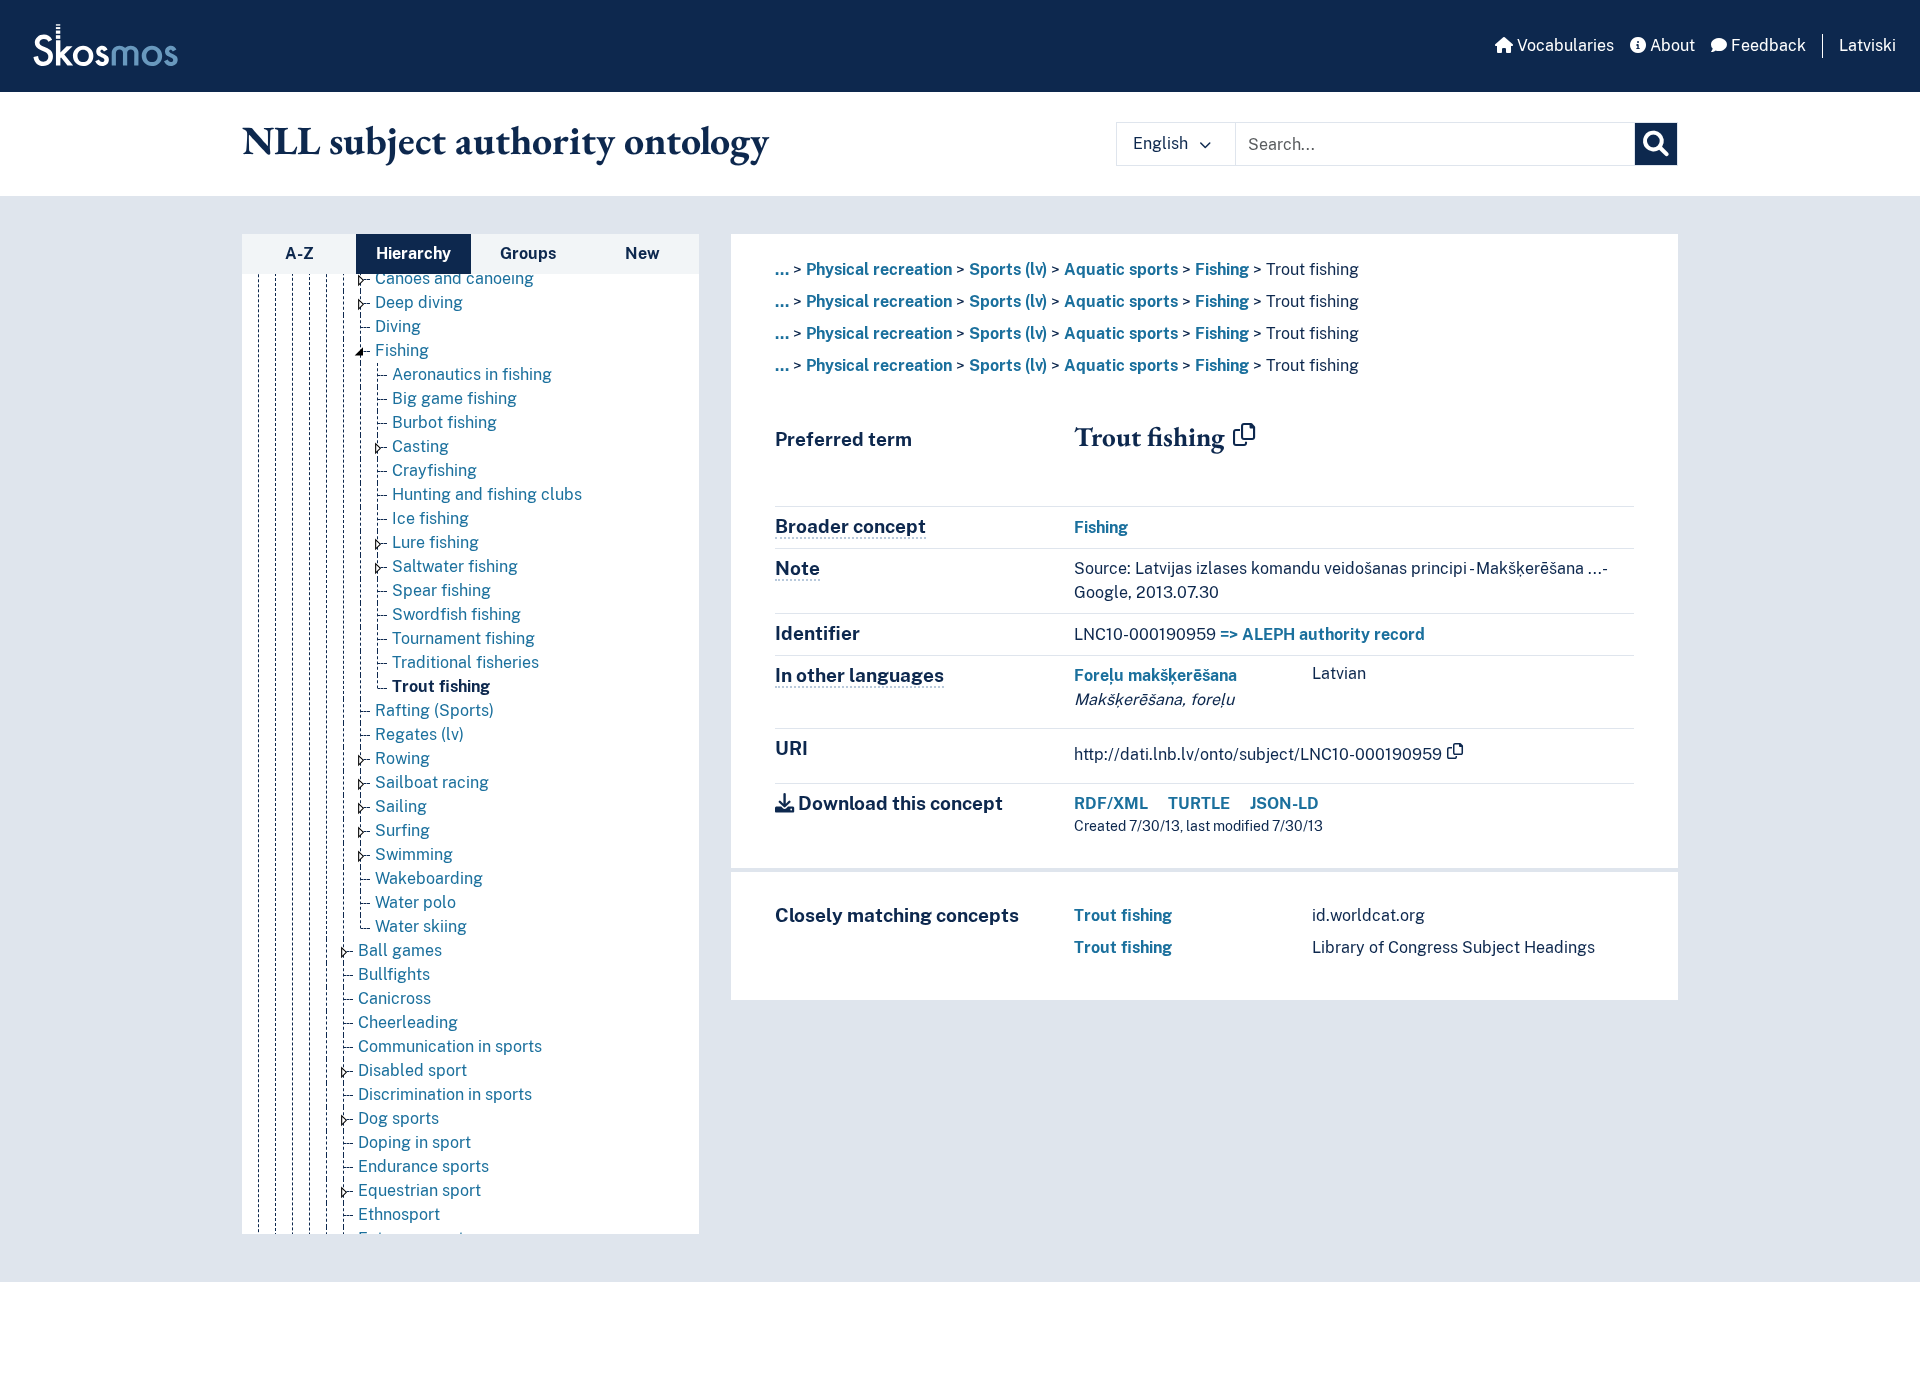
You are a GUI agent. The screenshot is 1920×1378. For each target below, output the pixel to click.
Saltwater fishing (455, 566)
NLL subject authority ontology (505, 140)
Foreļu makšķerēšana (1155, 675)
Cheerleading (408, 1022)
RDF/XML (1111, 803)
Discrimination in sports (445, 1094)
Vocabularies (1563, 45)
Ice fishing (430, 518)
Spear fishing (441, 590)
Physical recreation (879, 269)
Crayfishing (434, 470)
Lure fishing (435, 542)
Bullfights (394, 974)
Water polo (415, 902)
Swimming (414, 854)
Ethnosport (399, 1214)
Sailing (401, 806)
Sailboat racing (432, 782)
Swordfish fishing (456, 614)
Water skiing (421, 926)
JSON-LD (1284, 803)
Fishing (402, 350)
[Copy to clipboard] (1244, 436)
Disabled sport (412, 1070)
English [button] (1162, 143)
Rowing (402, 758)
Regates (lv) (419, 734)
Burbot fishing (444, 422)
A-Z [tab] (299, 253)
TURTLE (1199, 803)
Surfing (402, 830)
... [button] (782, 269)
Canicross (394, 998)
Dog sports (398, 1118)
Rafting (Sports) (434, 710)
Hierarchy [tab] (413, 253)
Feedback (1766, 45)
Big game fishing (454, 398)
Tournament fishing (463, 638)
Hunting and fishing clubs (487, 494)
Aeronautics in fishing (472, 374)
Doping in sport (414, 1142)
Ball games (400, 950)
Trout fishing (441, 686)
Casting (420, 446)
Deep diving (419, 302)
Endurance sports (423, 1166)
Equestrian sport (419, 1190)
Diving (398, 326)
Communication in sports (450, 1046)
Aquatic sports (1121, 269)
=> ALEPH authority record (1322, 634)
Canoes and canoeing (454, 278)
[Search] (1656, 144)
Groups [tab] (528, 253)
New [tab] (642, 253)
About (1670, 45)
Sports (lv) (1008, 269)
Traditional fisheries (465, 662)
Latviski (1867, 45)
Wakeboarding (429, 878)
